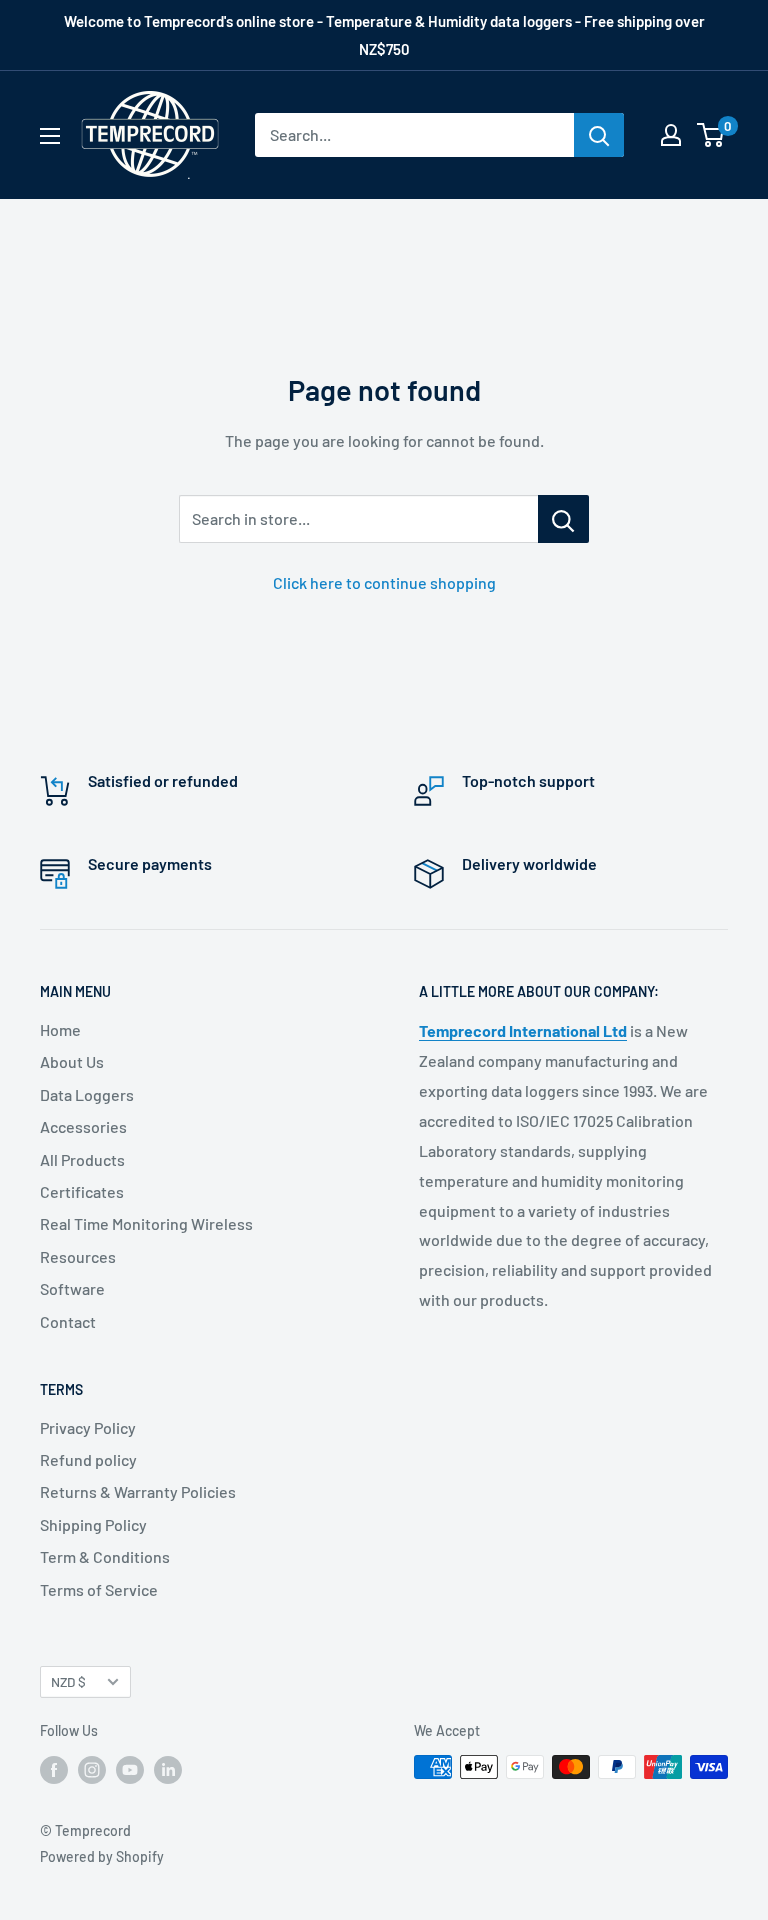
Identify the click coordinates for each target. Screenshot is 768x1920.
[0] (711, 135)
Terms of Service (99, 1589)
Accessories (83, 1126)
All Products (82, 1159)
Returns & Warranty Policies (138, 1491)
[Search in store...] (563, 519)
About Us (72, 1061)
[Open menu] (50, 136)
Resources (78, 1256)
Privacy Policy (88, 1427)
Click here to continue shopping (384, 582)
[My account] (671, 135)
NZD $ (68, 1681)
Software (72, 1288)
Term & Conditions (105, 1556)
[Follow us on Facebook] (54, 1769)
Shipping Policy (93, 1524)
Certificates (82, 1191)
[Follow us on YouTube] (130, 1769)
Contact (68, 1321)
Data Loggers (87, 1094)
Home (60, 1029)
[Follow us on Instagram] (92, 1769)
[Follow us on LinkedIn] (168, 1769)
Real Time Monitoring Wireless (146, 1223)
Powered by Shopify (102, 1856)
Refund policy (88, 1459)
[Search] (599, 135)
